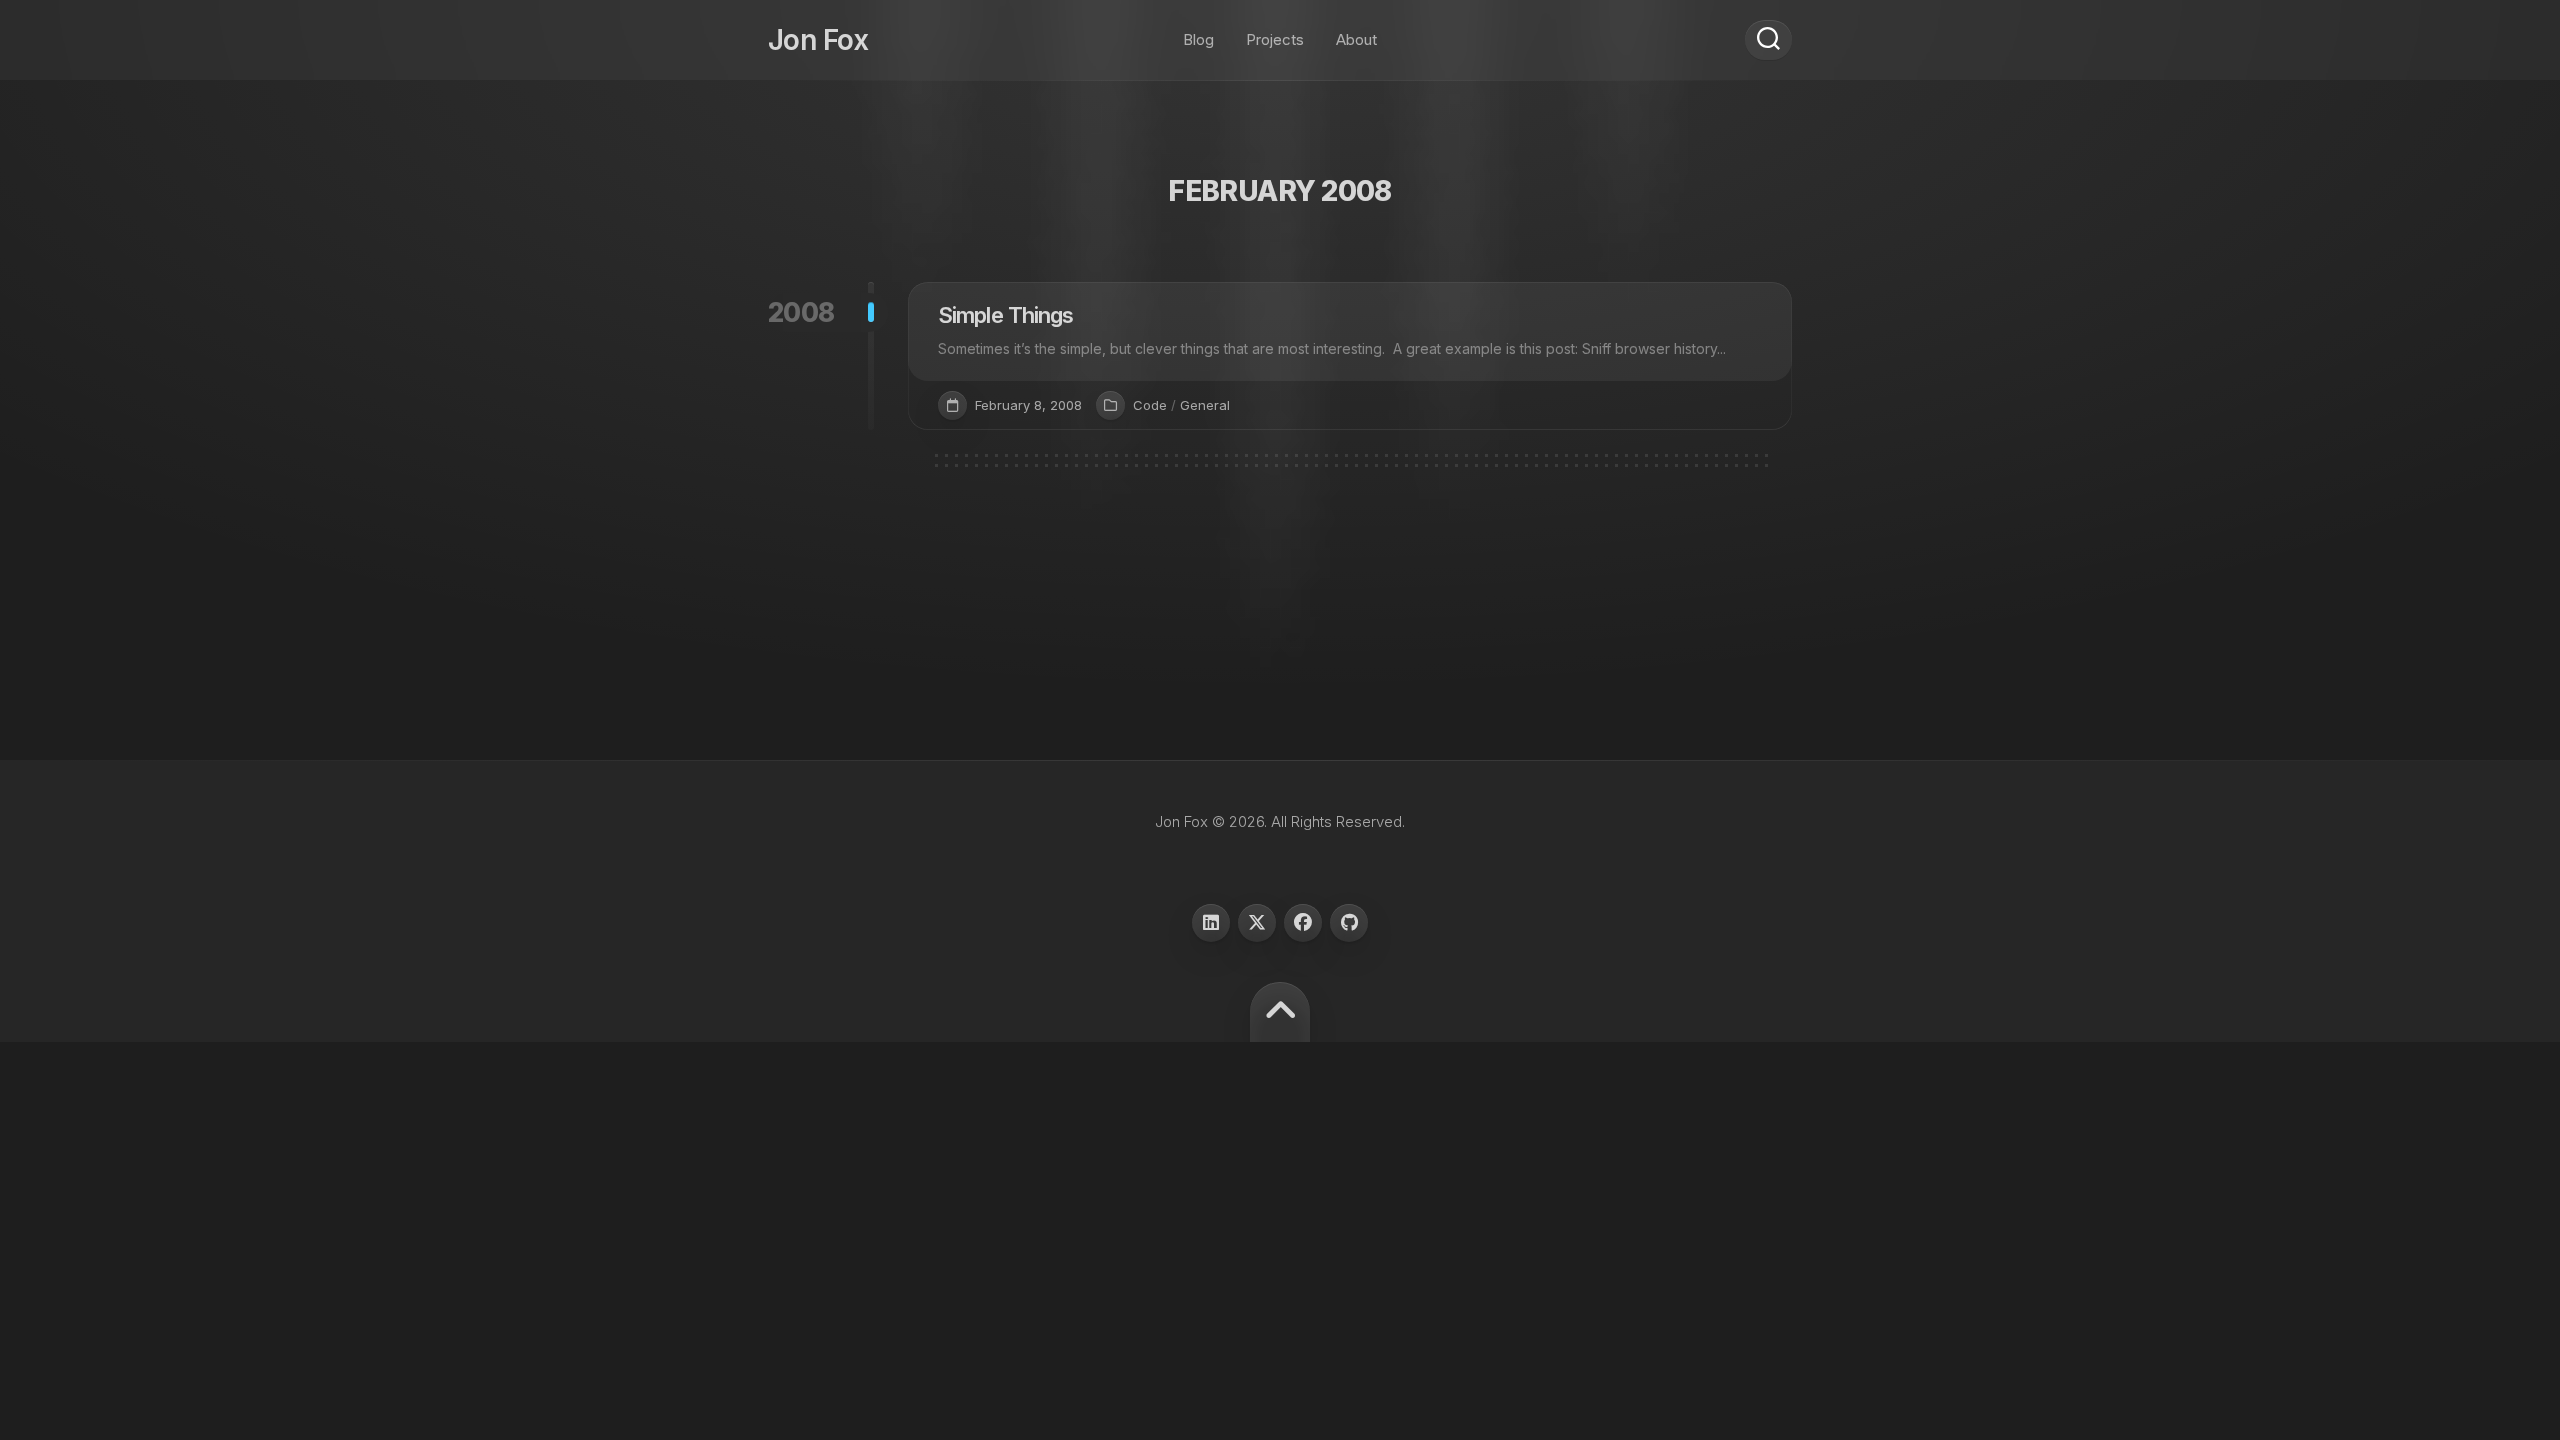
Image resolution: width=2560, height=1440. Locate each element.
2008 (801, 312)
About (1356, 39)
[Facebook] (1303, 923)
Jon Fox (818, 40)
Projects (1275, 39)
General (1205, 405)
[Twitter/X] (1257, 923)
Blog (1198, 39)
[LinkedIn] (1211, 923)
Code (1150, 405)
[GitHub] (1349, 923)
